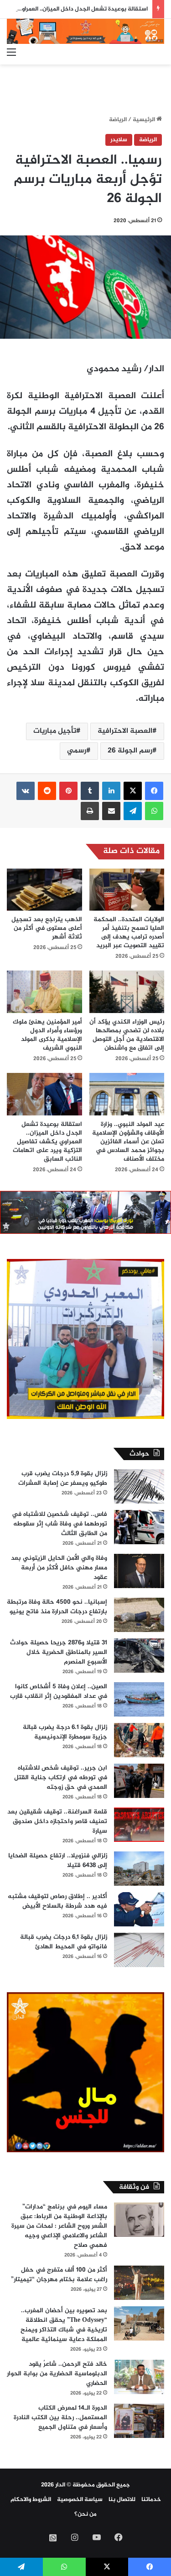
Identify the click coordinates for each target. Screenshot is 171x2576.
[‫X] (133, 791)
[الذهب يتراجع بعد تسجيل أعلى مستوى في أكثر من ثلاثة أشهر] (44, 890)
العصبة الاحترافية (125, 731)
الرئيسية (145, 120)
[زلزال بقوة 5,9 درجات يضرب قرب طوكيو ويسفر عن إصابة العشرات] (139, 1486)
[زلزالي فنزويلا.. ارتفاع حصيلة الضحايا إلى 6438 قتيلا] (139, 1869)
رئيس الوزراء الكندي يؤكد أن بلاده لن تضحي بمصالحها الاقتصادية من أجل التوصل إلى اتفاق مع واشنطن (127, 1035)
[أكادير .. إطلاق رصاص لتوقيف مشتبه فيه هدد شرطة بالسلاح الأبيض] (139, 1909)
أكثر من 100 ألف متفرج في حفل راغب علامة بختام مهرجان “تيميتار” (59, 2275)
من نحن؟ (85, 2514)
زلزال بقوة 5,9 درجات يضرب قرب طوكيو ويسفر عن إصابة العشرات (63, 1478)
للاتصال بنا (122, 2500)
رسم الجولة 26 (130, 751)
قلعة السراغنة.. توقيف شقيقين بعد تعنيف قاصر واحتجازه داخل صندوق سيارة (57, 1821)
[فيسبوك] (154, 791)
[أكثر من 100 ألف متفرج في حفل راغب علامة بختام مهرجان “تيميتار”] (139, 2283)
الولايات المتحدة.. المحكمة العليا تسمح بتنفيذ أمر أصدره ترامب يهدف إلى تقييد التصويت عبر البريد (129, 933)
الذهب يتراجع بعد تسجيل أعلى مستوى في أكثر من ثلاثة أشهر (47, 928)
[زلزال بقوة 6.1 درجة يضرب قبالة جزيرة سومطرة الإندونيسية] (139, 1740)
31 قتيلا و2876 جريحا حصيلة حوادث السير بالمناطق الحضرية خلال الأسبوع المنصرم (59, 1652)
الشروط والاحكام (31, 2500)
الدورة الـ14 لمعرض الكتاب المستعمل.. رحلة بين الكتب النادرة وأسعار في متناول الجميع (60, 2418)
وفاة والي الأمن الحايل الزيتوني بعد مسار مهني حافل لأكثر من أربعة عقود (59, 1568)
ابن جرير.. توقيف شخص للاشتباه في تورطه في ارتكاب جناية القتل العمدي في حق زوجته (61, 1778)
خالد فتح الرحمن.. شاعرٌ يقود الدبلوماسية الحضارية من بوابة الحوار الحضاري (57, 2374)
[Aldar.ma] (85, 31)
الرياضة (118, 120)
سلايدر (119, 140)
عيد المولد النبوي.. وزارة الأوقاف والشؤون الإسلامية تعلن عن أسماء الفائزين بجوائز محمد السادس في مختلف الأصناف (128, 1142)
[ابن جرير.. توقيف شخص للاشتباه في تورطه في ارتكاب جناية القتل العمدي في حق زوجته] (139, 1781)
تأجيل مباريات (55, 731)
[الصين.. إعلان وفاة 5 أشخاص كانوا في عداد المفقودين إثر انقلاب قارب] (139, 1699)
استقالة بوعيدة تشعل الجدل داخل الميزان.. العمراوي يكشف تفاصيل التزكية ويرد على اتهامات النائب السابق (47, 1142)
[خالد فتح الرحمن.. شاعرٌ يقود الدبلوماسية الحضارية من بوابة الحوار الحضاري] (139, 2377)
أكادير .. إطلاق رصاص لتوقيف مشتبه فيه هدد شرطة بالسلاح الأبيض (57, 1901)
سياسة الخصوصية (80, 2500)
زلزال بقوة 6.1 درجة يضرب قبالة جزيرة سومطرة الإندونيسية (65, 1732)
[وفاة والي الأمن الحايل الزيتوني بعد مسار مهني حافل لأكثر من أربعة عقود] (139, 1571)
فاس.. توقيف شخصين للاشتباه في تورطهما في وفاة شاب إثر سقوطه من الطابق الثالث (60, 1524)
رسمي (77, 751)
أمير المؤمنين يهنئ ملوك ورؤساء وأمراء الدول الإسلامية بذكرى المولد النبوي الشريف (47, 1035)
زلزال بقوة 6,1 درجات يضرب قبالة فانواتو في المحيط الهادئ (64, 1942)
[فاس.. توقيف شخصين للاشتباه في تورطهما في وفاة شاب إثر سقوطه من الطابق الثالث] (139, 1527)
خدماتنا (151, 2500)
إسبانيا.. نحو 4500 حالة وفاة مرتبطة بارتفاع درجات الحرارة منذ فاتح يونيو (57, 1607)
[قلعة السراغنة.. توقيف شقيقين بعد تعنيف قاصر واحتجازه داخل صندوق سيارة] (139, 1825)
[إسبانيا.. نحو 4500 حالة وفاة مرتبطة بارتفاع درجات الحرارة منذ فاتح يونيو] (139, 1615)
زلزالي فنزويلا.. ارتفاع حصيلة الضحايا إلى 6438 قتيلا (58, 1861)
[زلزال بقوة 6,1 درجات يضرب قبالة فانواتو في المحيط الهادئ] (139, 1950)
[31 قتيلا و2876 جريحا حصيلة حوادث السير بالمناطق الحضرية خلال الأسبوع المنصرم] (139, 1656)
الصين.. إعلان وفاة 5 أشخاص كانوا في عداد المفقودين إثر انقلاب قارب (59, 1691)
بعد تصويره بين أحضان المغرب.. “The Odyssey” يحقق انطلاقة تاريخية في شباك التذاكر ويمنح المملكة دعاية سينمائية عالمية (64, 2325)
